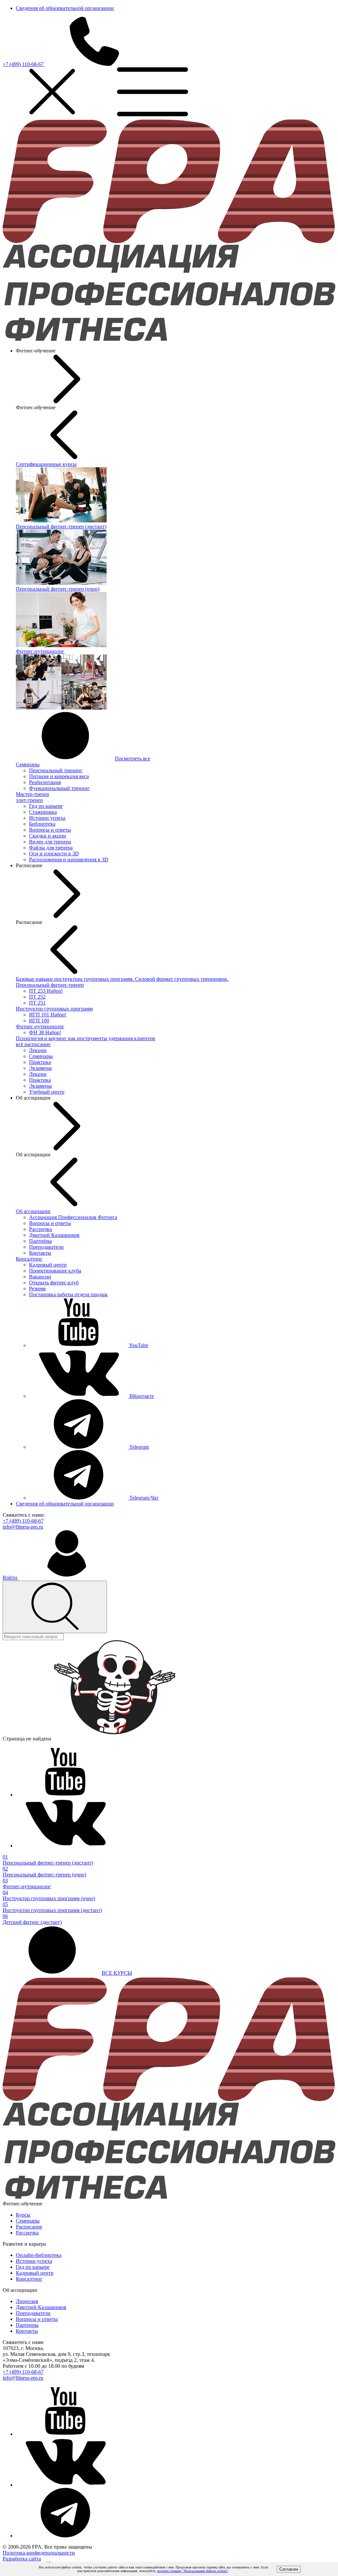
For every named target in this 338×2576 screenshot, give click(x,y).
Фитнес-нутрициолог (40, 1026)
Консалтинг (29, 1259)
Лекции (38, 1050)
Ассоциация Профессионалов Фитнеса (73, 1217)
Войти (11, 1578)
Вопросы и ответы (50, 830)
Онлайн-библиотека (39, 2255)
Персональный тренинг (56, 770)
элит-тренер (29, 800)
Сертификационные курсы (46, 464)
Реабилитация (45, 782)
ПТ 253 (46, 991)
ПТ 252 (37, 997)
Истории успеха (47, 818)
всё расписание (33, 1044)
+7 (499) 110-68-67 (24, 64)
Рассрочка (40, 1229)
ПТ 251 (37, 1003)
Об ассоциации (33, 1211)
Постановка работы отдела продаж (68, 1294)
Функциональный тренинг (59, 788)
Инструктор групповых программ (54, 1009)
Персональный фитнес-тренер (50, 985)
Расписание (29, 2227)
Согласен (289, 2569)
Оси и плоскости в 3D (54, 854)
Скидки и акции (48, 836)
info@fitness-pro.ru (23, 1527)
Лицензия (27, 2301)
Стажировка (43, 812)
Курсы (23, 2215)
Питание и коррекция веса (59, 776)
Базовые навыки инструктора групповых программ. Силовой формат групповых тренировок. (122, 979)
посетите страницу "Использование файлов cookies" (193, 2571)
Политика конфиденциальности (39, 2553)
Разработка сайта (22, 2559)
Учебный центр (47, 1092)
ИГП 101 (48, 1015)
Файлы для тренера (51, 848)
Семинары (28, 764)
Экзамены (40, 1068)
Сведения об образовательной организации (65, 8)
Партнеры (27, 2325)
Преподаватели (46, 1247)
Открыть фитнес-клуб (54, 1283)
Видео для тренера (50, 842)
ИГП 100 (39, 1021)
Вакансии (40, 1277)
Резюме (37, 1288)
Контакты (40, 1253)
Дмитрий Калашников (54, 1235)
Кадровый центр (48, 1265)
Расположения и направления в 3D (69, 859)
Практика (40, 1062)
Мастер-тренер (33, 794)
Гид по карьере (46, 806)
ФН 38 (45, 1032)
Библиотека (42, 824)
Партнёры (40, 1241)
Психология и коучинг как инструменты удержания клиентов (85, 1038)
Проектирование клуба (55, 1271)
